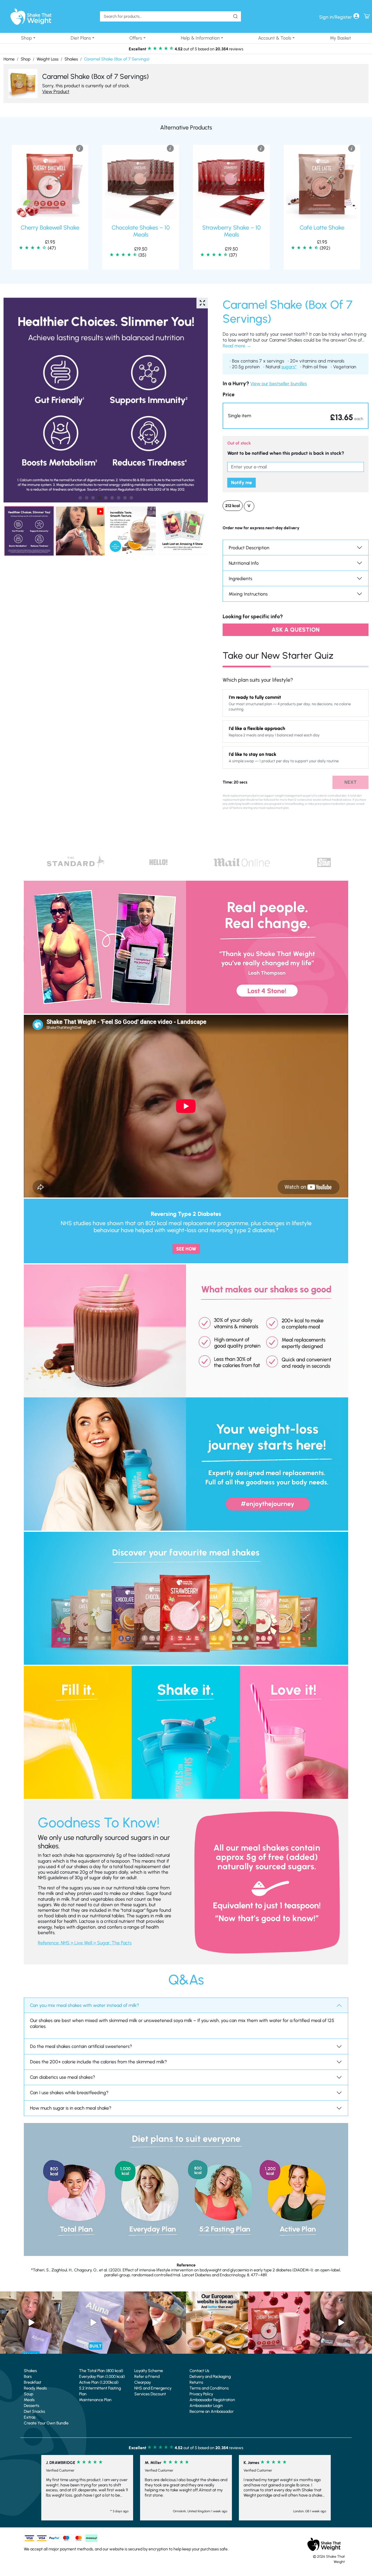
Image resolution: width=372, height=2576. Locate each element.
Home (9, 59)
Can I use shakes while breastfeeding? (69, 2093)
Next (350, 782)
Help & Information (200, 38)
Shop (26, 38)
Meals (29, 2400)
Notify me (242, 483)
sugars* (289, 367)
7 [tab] (119, 498)
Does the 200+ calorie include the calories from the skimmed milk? (98, 2062)
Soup (28, 2394)
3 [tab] (93, 498)
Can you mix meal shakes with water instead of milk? (84, 2005)
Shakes (71, 59)
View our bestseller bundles (279, 384)
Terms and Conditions (209, 2388)
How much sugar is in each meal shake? (71, 2108)
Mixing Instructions (248, 594)
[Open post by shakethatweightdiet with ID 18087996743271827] (155, 2322)
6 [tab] (112, 498)
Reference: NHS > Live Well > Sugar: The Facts (85, 1943)
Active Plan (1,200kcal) (99, 2382)
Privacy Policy (201, 2394)
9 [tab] (131, 498)
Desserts (32, 2406)
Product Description (249, 548)
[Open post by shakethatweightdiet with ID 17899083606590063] (217, 2322)
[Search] (235, 16)
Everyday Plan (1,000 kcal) (102, 2377)
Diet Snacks (34, 2411)
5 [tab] (106, 498)
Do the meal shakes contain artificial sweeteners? (81, 2046)
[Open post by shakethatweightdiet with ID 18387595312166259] (279, 2322)
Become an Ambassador (212, 2411)
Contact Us (199, 2371)
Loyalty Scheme (149, 2371)
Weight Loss (48, 59)
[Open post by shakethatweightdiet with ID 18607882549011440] (93, 2322)
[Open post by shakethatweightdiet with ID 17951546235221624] (341, 2322)
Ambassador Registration (212, 2400)
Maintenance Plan (95, 2400)
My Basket (340, 38)
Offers (136, 38)
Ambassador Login (206, 2406)
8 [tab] (125, 498)
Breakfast (33, 2382)
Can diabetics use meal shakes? (62, 2077)
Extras (30, 2417)
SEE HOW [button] (186, 1249)
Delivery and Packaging (210, 2377)
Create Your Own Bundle (46, 2423)
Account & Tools (275, 38)
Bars (28, 2377)
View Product (56, 92)
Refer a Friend (147, 2377)
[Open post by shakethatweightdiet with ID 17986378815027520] (31, 2322)
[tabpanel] (106, 400)
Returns (196, 2382)
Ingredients (240, 579)
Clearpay (143, 2382)
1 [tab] (80, 498)
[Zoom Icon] (106, 400)
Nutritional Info (244, 563)
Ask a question (296, 630)
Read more (234, 346)
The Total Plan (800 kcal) (101, 2371)
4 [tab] (99, 498)
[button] (296, 416)
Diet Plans (81, 38)
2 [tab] (87, 498)
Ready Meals (35, 2388)
